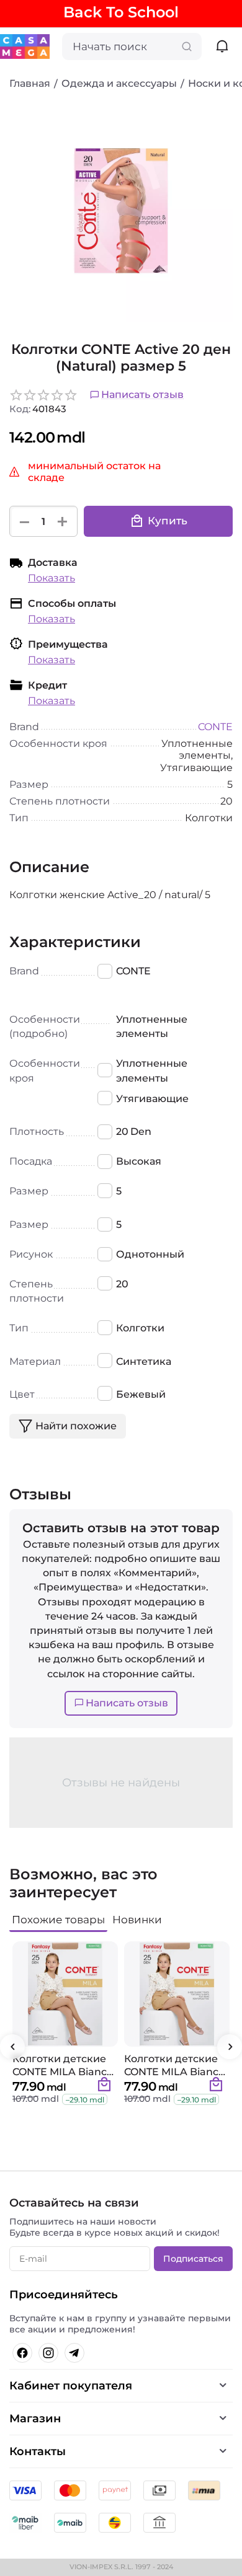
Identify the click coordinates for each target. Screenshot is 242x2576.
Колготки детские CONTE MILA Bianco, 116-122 (64, 2065)
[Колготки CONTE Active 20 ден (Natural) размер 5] (121, 211)
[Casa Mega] (25, 46)
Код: (20, 409)
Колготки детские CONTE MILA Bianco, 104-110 (176, 2065)
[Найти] (187, 46)
